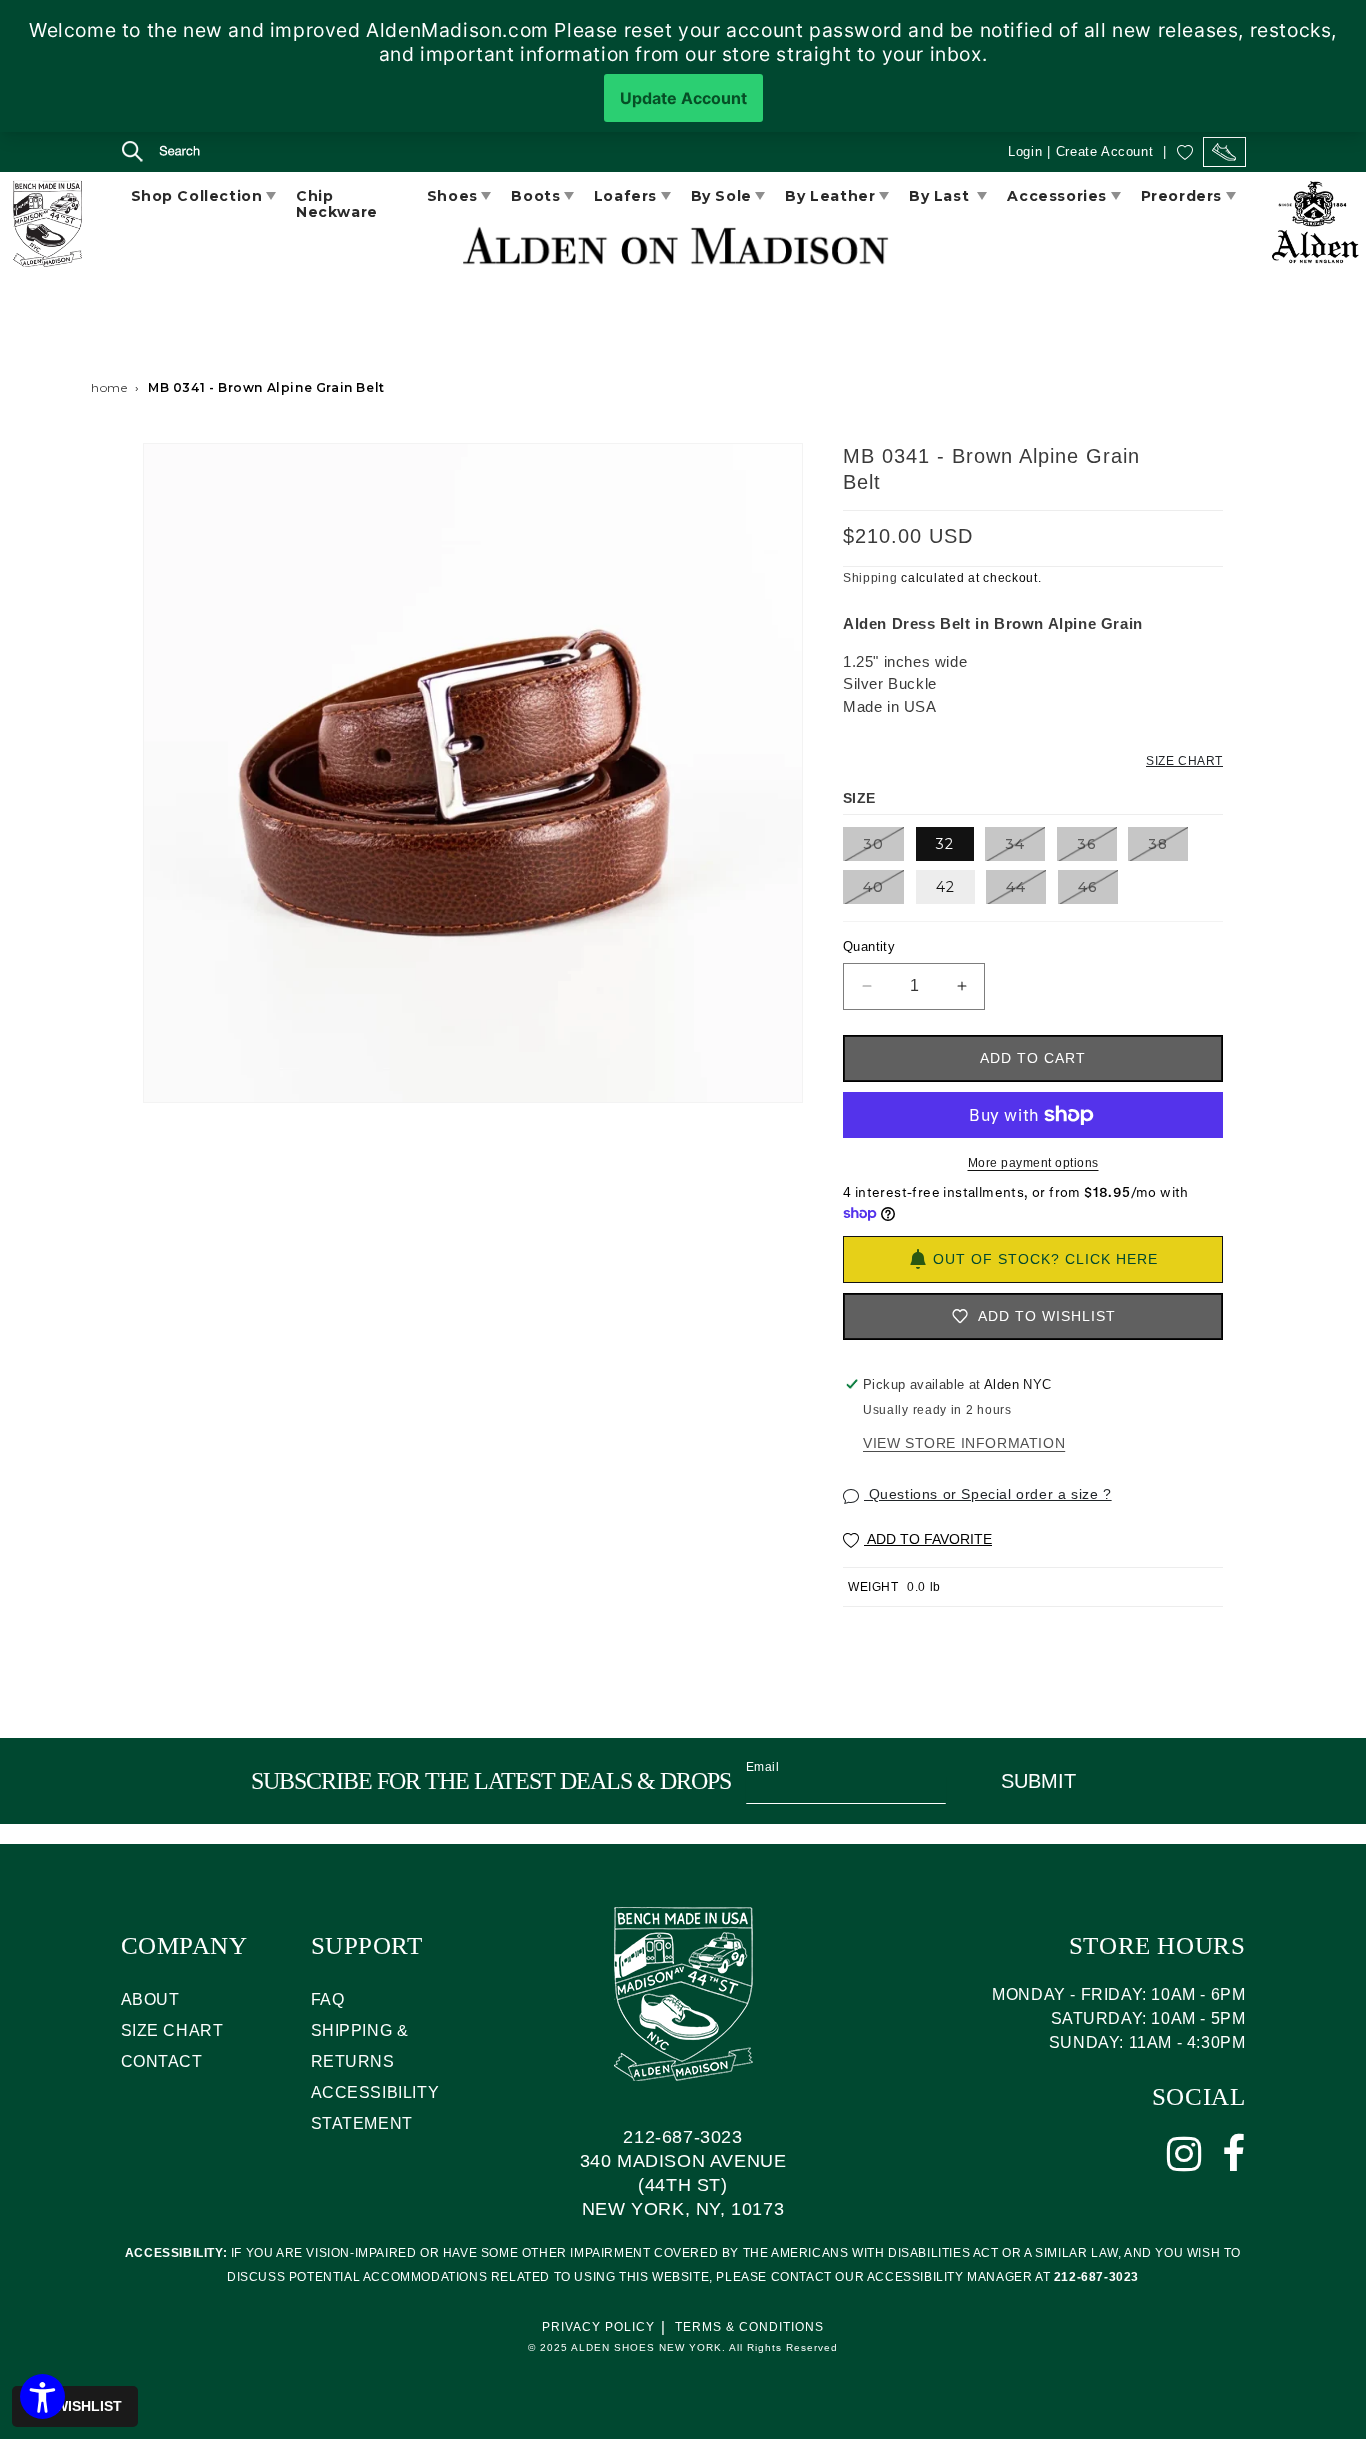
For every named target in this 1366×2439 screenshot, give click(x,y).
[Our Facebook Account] (1234, 2154)
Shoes (452, 196)
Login (1025, 151)
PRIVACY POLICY (598, 2327)
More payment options (1033, 1163)
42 (945, 887)
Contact (162, 2061)
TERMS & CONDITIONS (749, 2327)
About (150, 1999)
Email (763, 1767)
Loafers (625, 196)
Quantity (869, 946)
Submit (1038, 1781)
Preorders (1181, 196)
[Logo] (46, 227)
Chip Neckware (337, 204)
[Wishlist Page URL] (1185, 151)
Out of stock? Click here (1045, 1259)
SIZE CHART (172, 2030)
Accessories (1057, 196)
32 (945, 844)
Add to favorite (928, 1539)
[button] (143, 154)
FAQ (328, 1999)
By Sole (721, 196)
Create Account (1104, 151)
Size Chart (1184, 761)
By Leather (830, 196)
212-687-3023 (682, 2137)
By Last (941, 196)
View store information (964, 1443)
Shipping (870, 578)
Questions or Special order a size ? (988, 1494)
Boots (535, 196)
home (109, 387)
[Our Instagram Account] (1184, 2154)
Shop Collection (197, 196)
